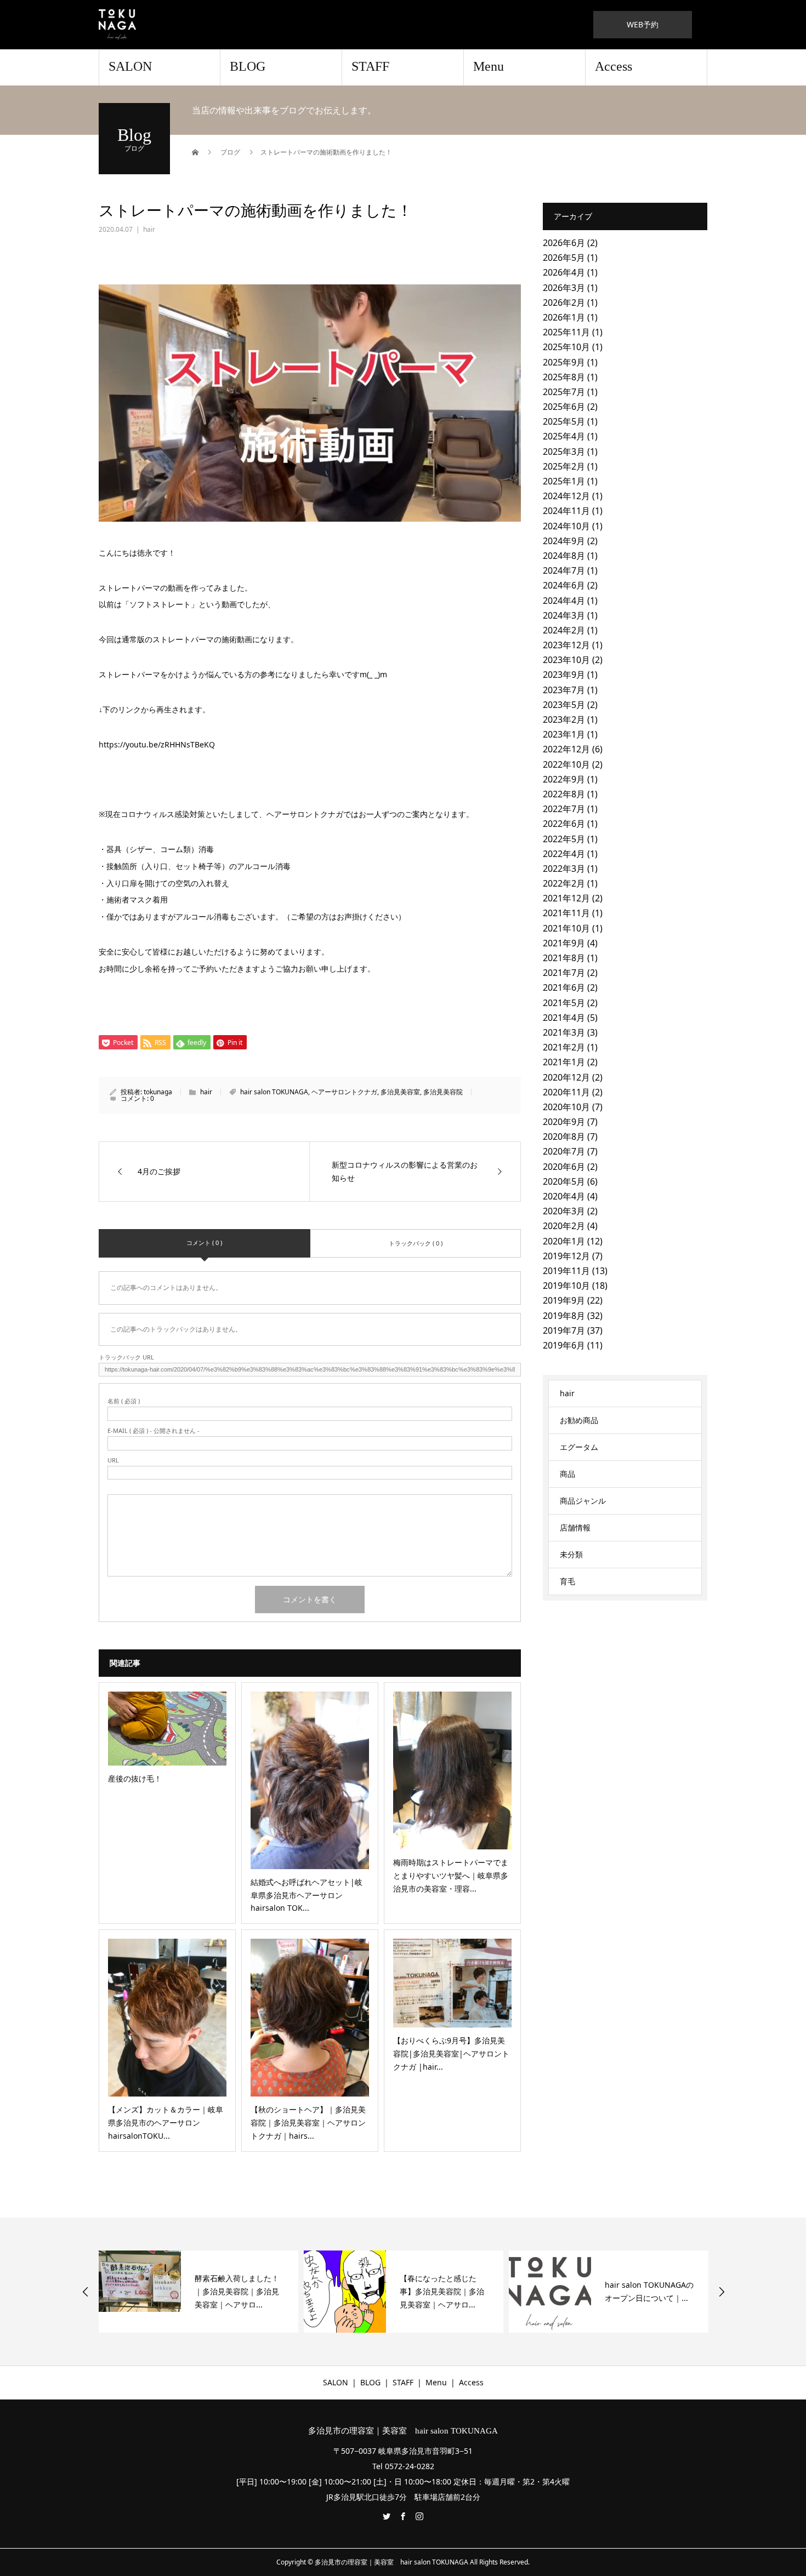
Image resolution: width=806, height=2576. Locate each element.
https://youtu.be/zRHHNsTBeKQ (157, 744)
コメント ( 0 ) (204, 1243)
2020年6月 (564, 1167)
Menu (489, 66)
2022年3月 (564, 869)
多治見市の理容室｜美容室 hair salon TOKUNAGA (403, 2431)
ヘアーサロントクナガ (344, 1092)
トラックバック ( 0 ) (416, 1243)
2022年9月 (564, 779)
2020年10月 (566, 1107)
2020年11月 (566, 1092)
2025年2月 (564, 466)
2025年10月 (566, 347)
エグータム (579, 1447)
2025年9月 (564, 362)
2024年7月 (564, 570)
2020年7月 (564, 1151)
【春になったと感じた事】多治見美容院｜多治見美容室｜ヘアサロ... (313, 2291)
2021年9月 (564, 943)
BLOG (248, 66)
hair (149, 229)
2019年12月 (566, 1256)
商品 (567, 1474)
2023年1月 (564, 734)
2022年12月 (566, 749)
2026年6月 (564, 243)
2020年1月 (564, 1241)
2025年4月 (564, 436)
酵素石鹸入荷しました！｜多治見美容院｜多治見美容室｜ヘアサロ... (107, 2291)
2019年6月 (564, 1345)
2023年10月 (566, 660)
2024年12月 (566, 496)
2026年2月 (564, 302)
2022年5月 (564, 839)
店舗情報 (575, 1527)
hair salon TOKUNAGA (274, 1092)
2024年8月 (564, 556)
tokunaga (158, 1092)
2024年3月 (564, 615)
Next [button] (722, 2292)
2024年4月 (564, 601)
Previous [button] (86, 2292)
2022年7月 (564, 809)
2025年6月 (564, 407)
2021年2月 (564, 1047)
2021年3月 (564, 1032)
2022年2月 (564, 883)
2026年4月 (564, 272)
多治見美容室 (400, 1092)
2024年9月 (564, 541)
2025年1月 (564, 481)
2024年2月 (564, 630)
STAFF (370, 66)
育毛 (567, 1581)
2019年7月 (564, 1330)
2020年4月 (564, 1196)
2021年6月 (564, 987)
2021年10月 (566, 928)
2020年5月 (564, 1181)
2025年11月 (566, 332)
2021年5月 (564, 1003)
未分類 (571, 1554)
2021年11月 (566, 913)
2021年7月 (564, 973)
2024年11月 (566, 511)
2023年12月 (566, 645)
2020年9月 (564, 1122)
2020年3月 (564, 1211)
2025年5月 (564, 421)
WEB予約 (643, 24)
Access (614, 66)
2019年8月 (564, 1316)
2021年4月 (564, 1018)
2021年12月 (566, 898)
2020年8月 (564, 1136)
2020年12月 (566, 1077)
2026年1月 (564, 317)
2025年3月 (564, 452)
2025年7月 (564, 392)
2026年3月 (564, 288)
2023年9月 (564, 675)
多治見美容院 (443, 1092)
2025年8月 (564, 377)
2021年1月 (564, 1062)
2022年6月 (564, 824)
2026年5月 (564, 258)
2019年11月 (566, 1271)
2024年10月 (566, 526)
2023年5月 (564, 705)
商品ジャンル (583, 1501)
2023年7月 (564, 690)
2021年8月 (564, 958)
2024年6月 (564, 585)
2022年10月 (566, 764)
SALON (130, 66)
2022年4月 (564, 854)
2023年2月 (564, 719)
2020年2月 (564, 1226)
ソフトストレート (160, 604)
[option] (274, 2292)
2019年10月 (566, 1286)
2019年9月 (564, 1300)
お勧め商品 (579, 1420)
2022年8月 (564, 794)
